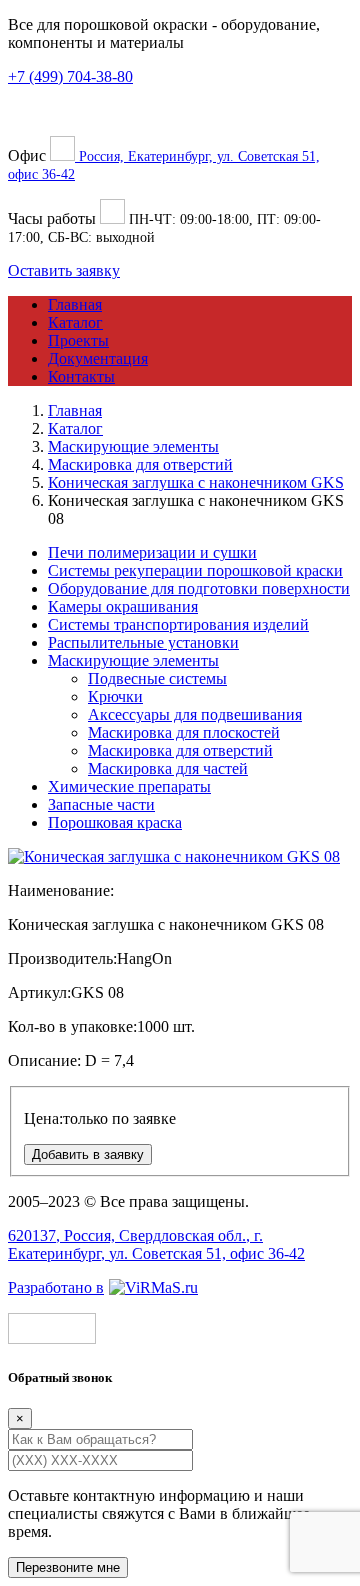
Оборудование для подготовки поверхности (199, 588)
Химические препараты (129, 786)
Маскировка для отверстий (180, 750)
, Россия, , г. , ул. (156, 1244)
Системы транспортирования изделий (178, 624)
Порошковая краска (115, 822)
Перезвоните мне (68, 1567)
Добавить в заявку (88, 1154)
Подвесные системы (157, 678)
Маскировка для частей (168, 768)
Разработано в (56, 1287)
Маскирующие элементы (133, 660)
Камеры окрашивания (123, 606)
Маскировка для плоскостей (184, 732)
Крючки (115, 696)
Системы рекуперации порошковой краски (195, 570)
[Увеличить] (174, 856)
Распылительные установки (143, 642)
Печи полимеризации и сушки (152, 552)
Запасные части (101, 804)
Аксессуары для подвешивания (195, 714)
